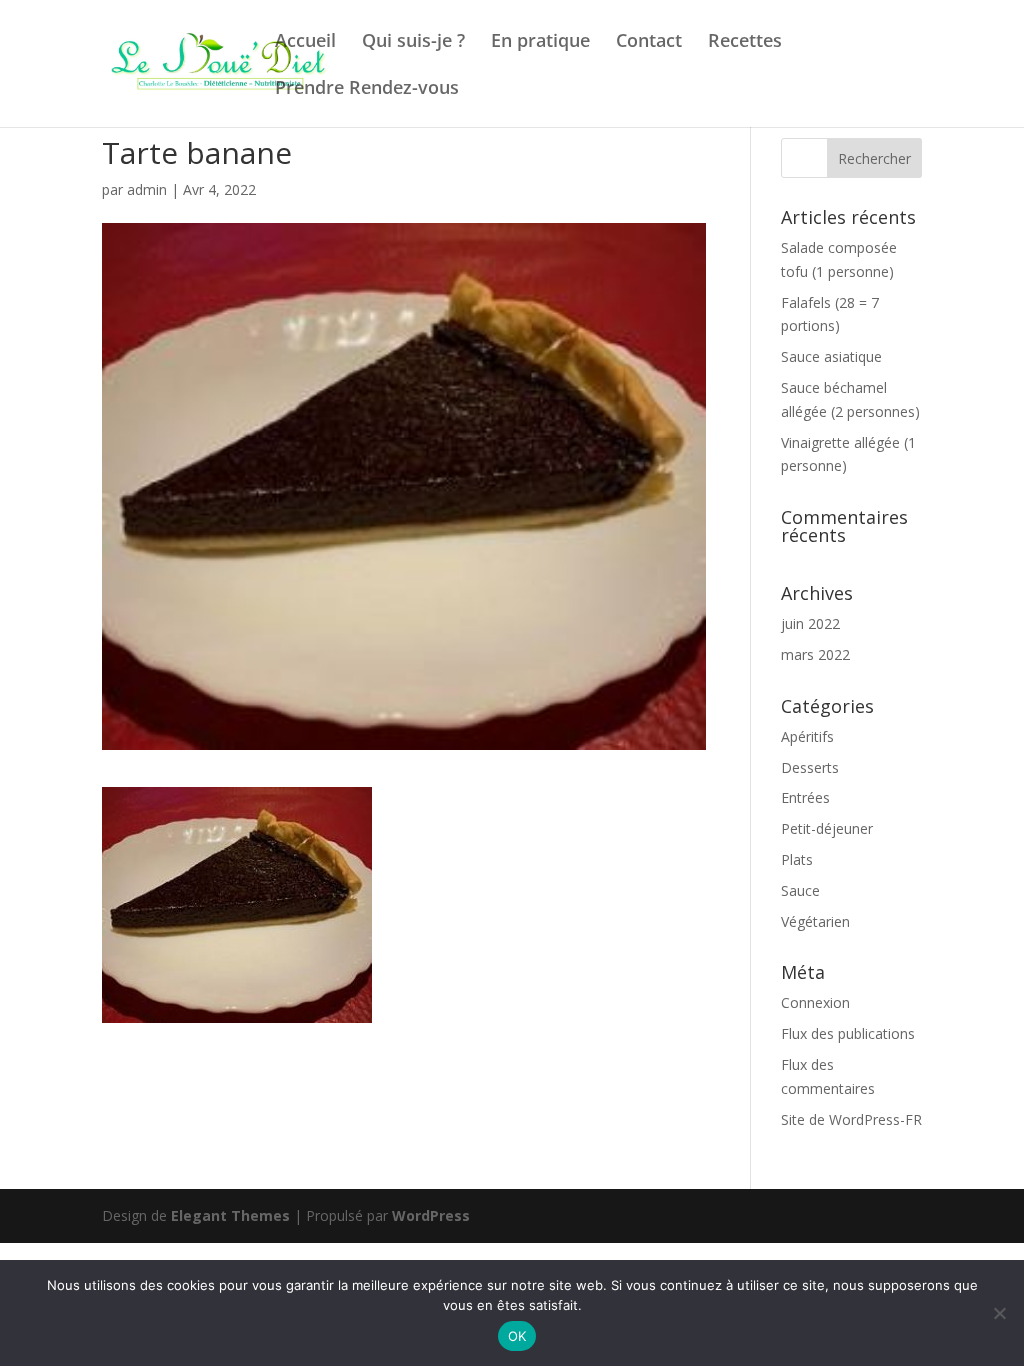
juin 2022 (810, 623)
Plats (797, 859)
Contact (649, 42)
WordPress (431, 1215)
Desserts (810, 767)
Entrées (805, 797)
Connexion (815, 1002)
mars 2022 (815, 654)
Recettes (745, 42)
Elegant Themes (230, 1215)
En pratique (540, 42)
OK (517, 1336)
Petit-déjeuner (827, 828)
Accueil (305, 42)
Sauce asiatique (831, 356)
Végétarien (815, 921)
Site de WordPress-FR (851, 1119)
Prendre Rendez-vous (367, 89)
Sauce (800, 890)
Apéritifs (807, 736)
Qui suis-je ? (413, 42)
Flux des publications (848, 1033)
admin (147, 189)
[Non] (999, 1313)
